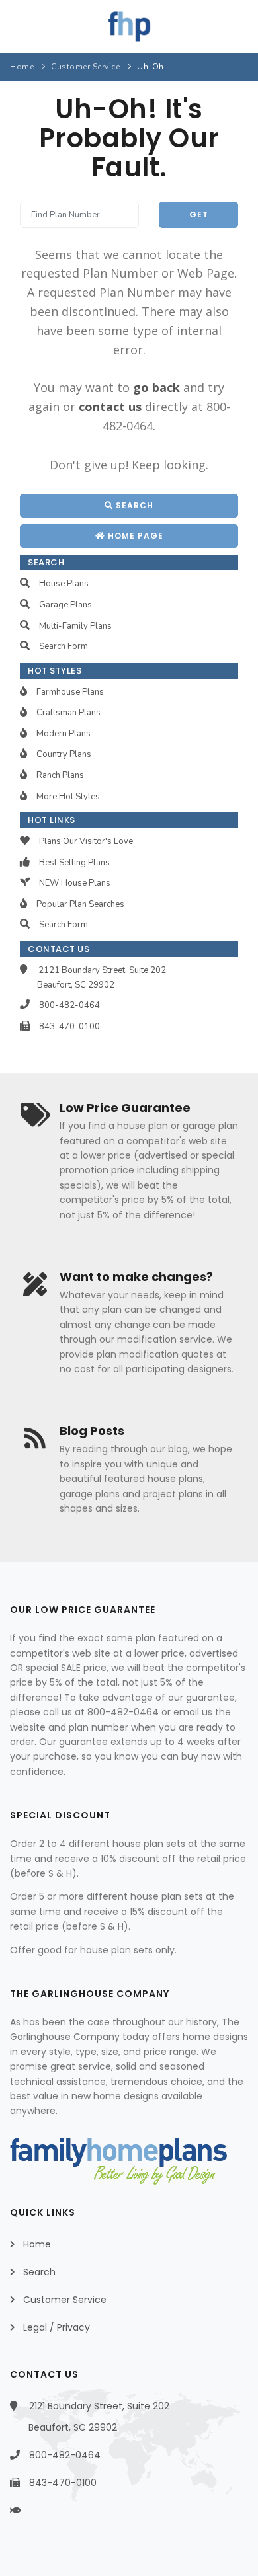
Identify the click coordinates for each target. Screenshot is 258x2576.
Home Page (134, 536)
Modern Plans (64, 734)
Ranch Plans (60, 775)
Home (22, 67)
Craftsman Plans (68, 713)
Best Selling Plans (74, 863)
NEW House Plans (75, 883)
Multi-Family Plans (75, 626)
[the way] (27, 2511)
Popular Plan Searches (80, 904)
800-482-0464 (69, 1005)
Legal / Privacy (57, 2327)
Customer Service (85, 67)
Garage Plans (65, 605)
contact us (110, 407)
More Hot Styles (68, 797)
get (199, 215)
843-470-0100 (69, 1027)
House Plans (64, 584)
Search (133, 505)
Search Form (64, 646)
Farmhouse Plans (70, 692)
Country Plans (64, 754)
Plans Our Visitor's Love (86, 841)
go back (156, 387)
